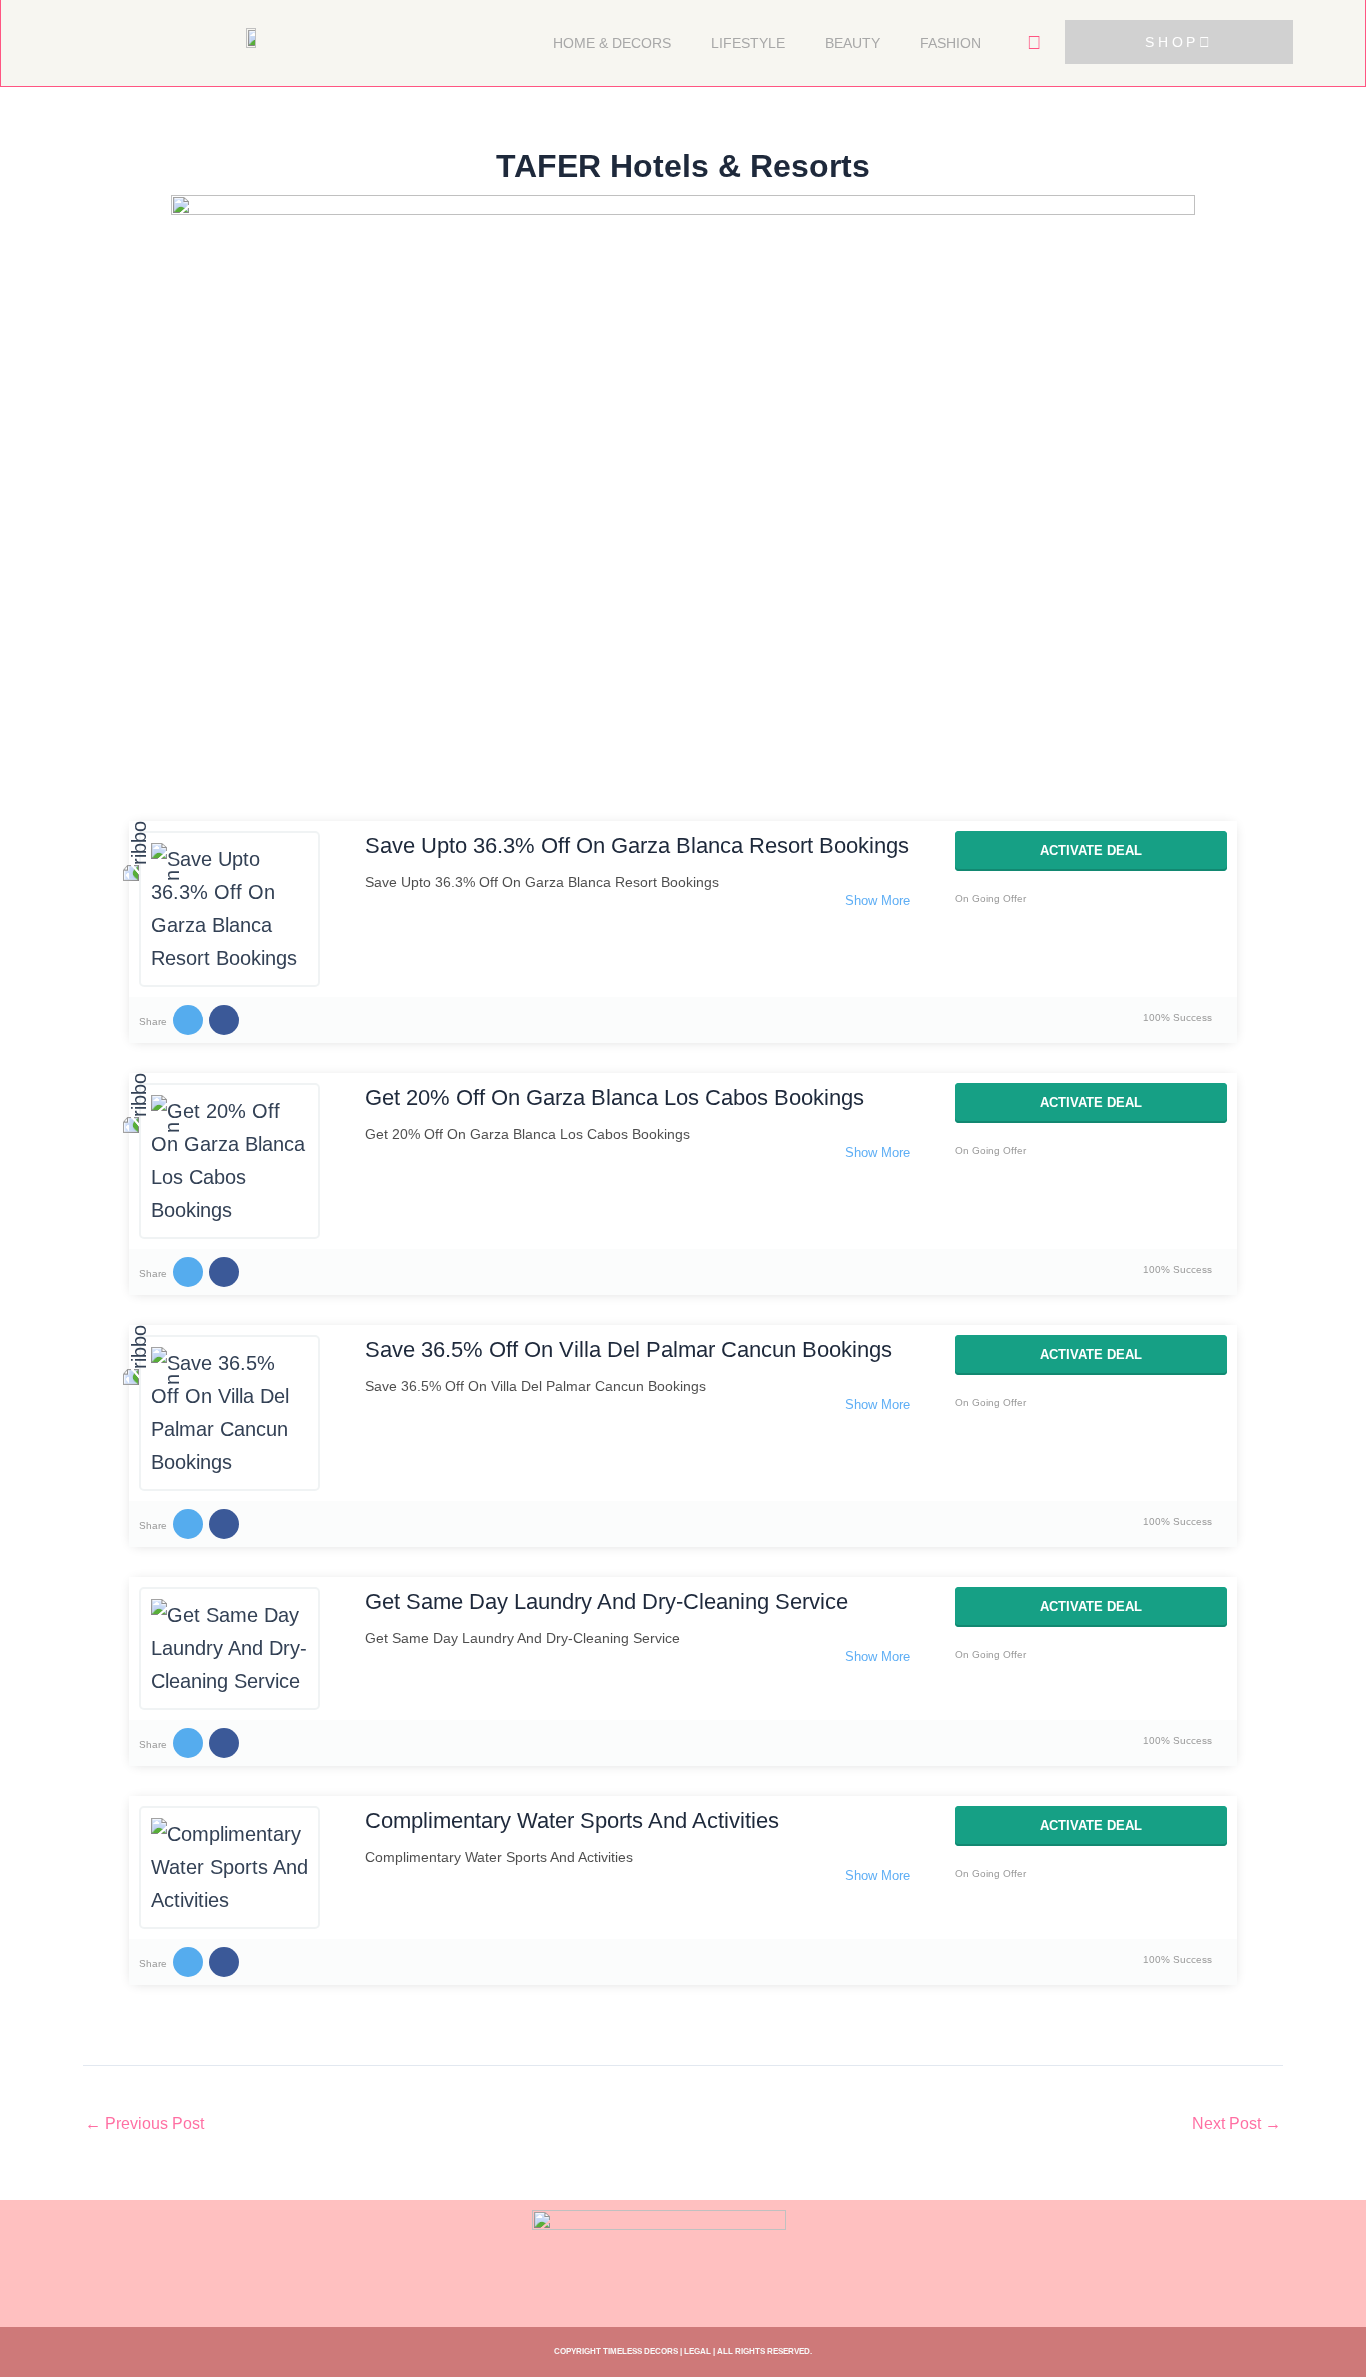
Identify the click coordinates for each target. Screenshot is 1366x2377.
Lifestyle (748, 43)
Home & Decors (612, 43)
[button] (1034, 43)
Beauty (852, 43)
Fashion (950, 43)
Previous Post (144, 2124)
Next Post (1236, 2124)
